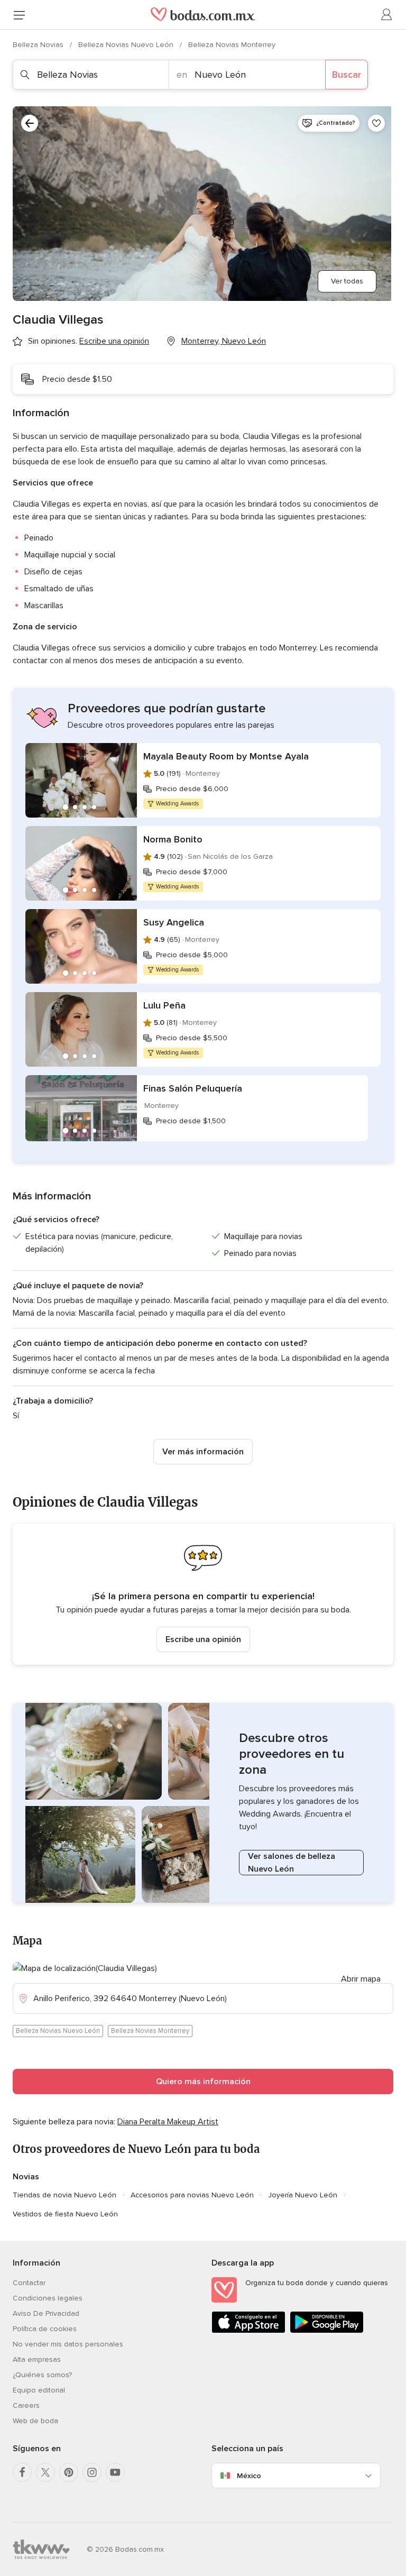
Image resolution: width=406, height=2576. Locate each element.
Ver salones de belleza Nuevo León (292, 1863)
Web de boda (35, 2421)
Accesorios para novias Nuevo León (192, 2195)
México (249, 2476)
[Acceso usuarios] (387, 15)
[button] (203, 1594)
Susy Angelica (174, 922)
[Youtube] (115, 2472)
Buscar (347, 75)
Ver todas (347, 281)
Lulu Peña (164, 1005)
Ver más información (203, 1452)
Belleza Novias (39, 45)
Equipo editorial (39, 2390)
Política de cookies (45, 2329)
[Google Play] (327, 2331)
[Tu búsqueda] (30, 123)
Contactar (29, 2283)
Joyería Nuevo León (303, 2195)
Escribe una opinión (203, 1639)
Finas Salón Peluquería (193, 1088)
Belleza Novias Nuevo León (127, 45)
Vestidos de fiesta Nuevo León (65, 2214)
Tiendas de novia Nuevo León (64, 2195)
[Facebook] (22, 2472)
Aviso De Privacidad (46, 2313)
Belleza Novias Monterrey (232, 45)
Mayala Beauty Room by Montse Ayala (226, 756)
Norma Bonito (173, 839)
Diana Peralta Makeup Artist (168, 2122)
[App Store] (248, 2331)
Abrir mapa (361, 1979)
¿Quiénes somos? (42, 2375)
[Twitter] (45, 2472)
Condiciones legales (48, 2298)
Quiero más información (203, 2082)
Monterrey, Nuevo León (224, 341)
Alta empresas (37, 2359)
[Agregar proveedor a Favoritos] (376, 123)
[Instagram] (92, 2472)
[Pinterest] (69, 2472)
